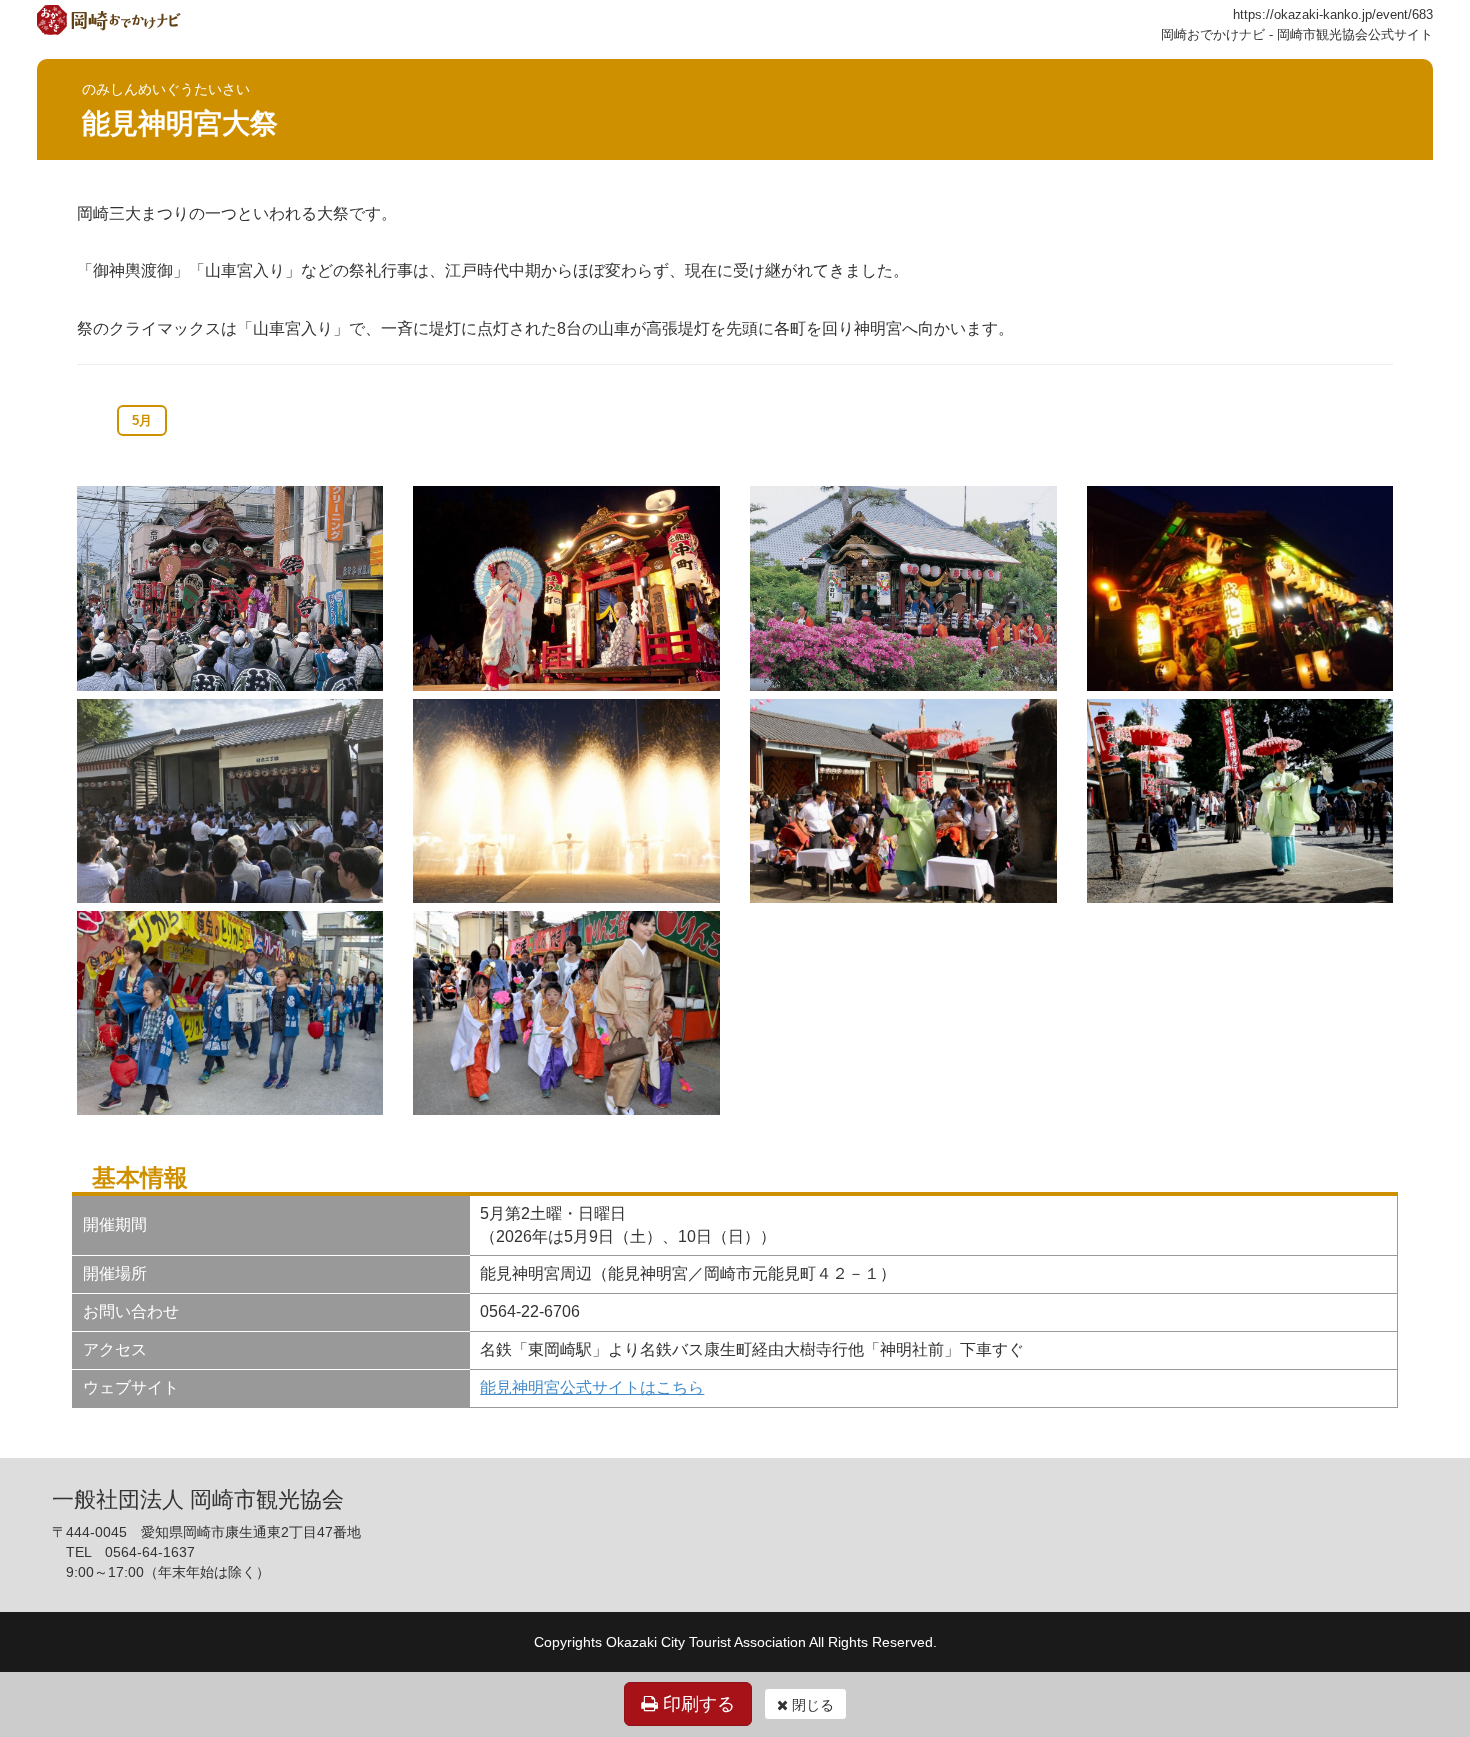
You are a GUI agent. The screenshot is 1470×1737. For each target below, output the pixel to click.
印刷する (696, 1704)
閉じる (811, 1705)
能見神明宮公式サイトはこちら (592, 1387)
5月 (142, 420)
